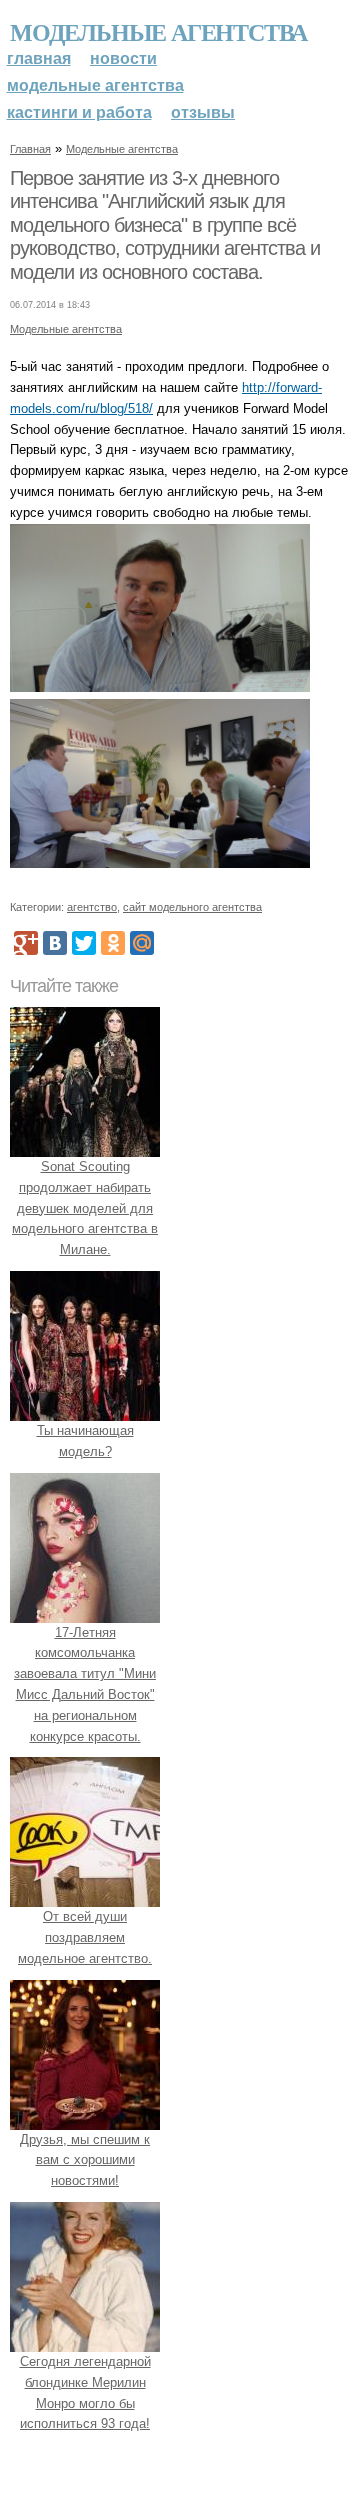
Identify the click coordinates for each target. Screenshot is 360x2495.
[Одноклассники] (113, 943)
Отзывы (203, 112)
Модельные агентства (158, 31)
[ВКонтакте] (55, 943)
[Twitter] (84, 943)
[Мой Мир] (142, 943)
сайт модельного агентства (192, 907)
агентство (92, 907)
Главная (39, 58)
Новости (123, 58)
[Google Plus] (26, 943)
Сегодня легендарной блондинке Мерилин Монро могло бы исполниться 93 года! (85, 2392)
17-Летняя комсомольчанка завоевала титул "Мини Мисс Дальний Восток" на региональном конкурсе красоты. (85, 1684)
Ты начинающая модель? (85, 1441)
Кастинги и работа (79, 112)
